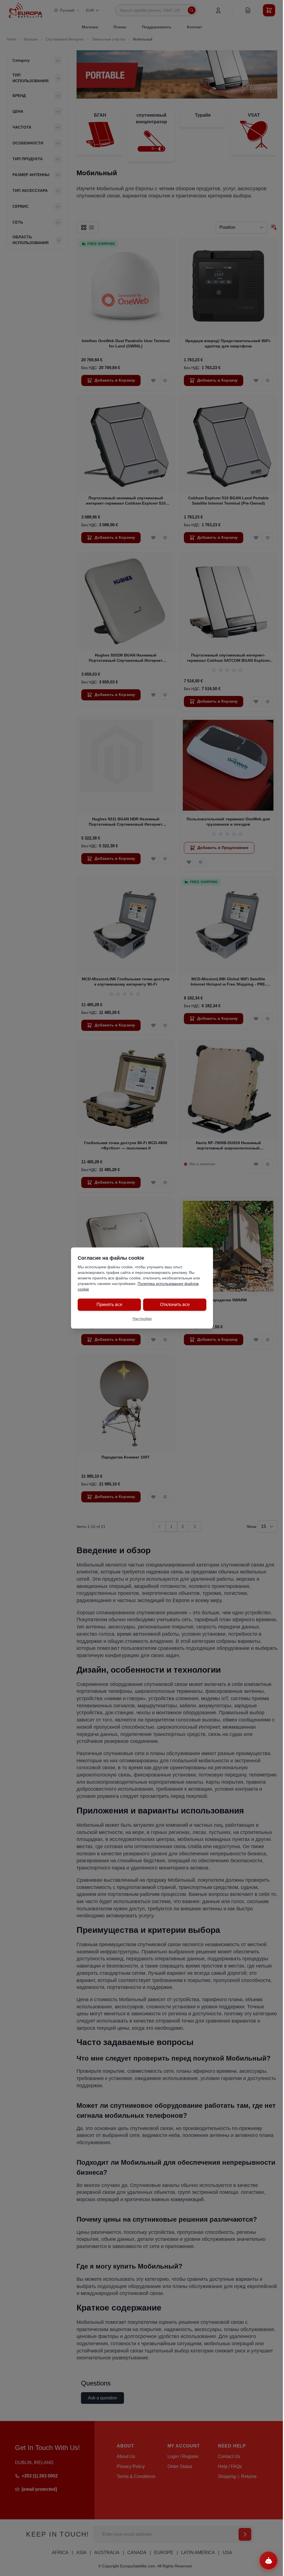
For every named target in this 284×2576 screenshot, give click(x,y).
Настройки (142, 1319)
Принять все (109, 1305)
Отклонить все (175, 1305)
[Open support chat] (268, 2560)
